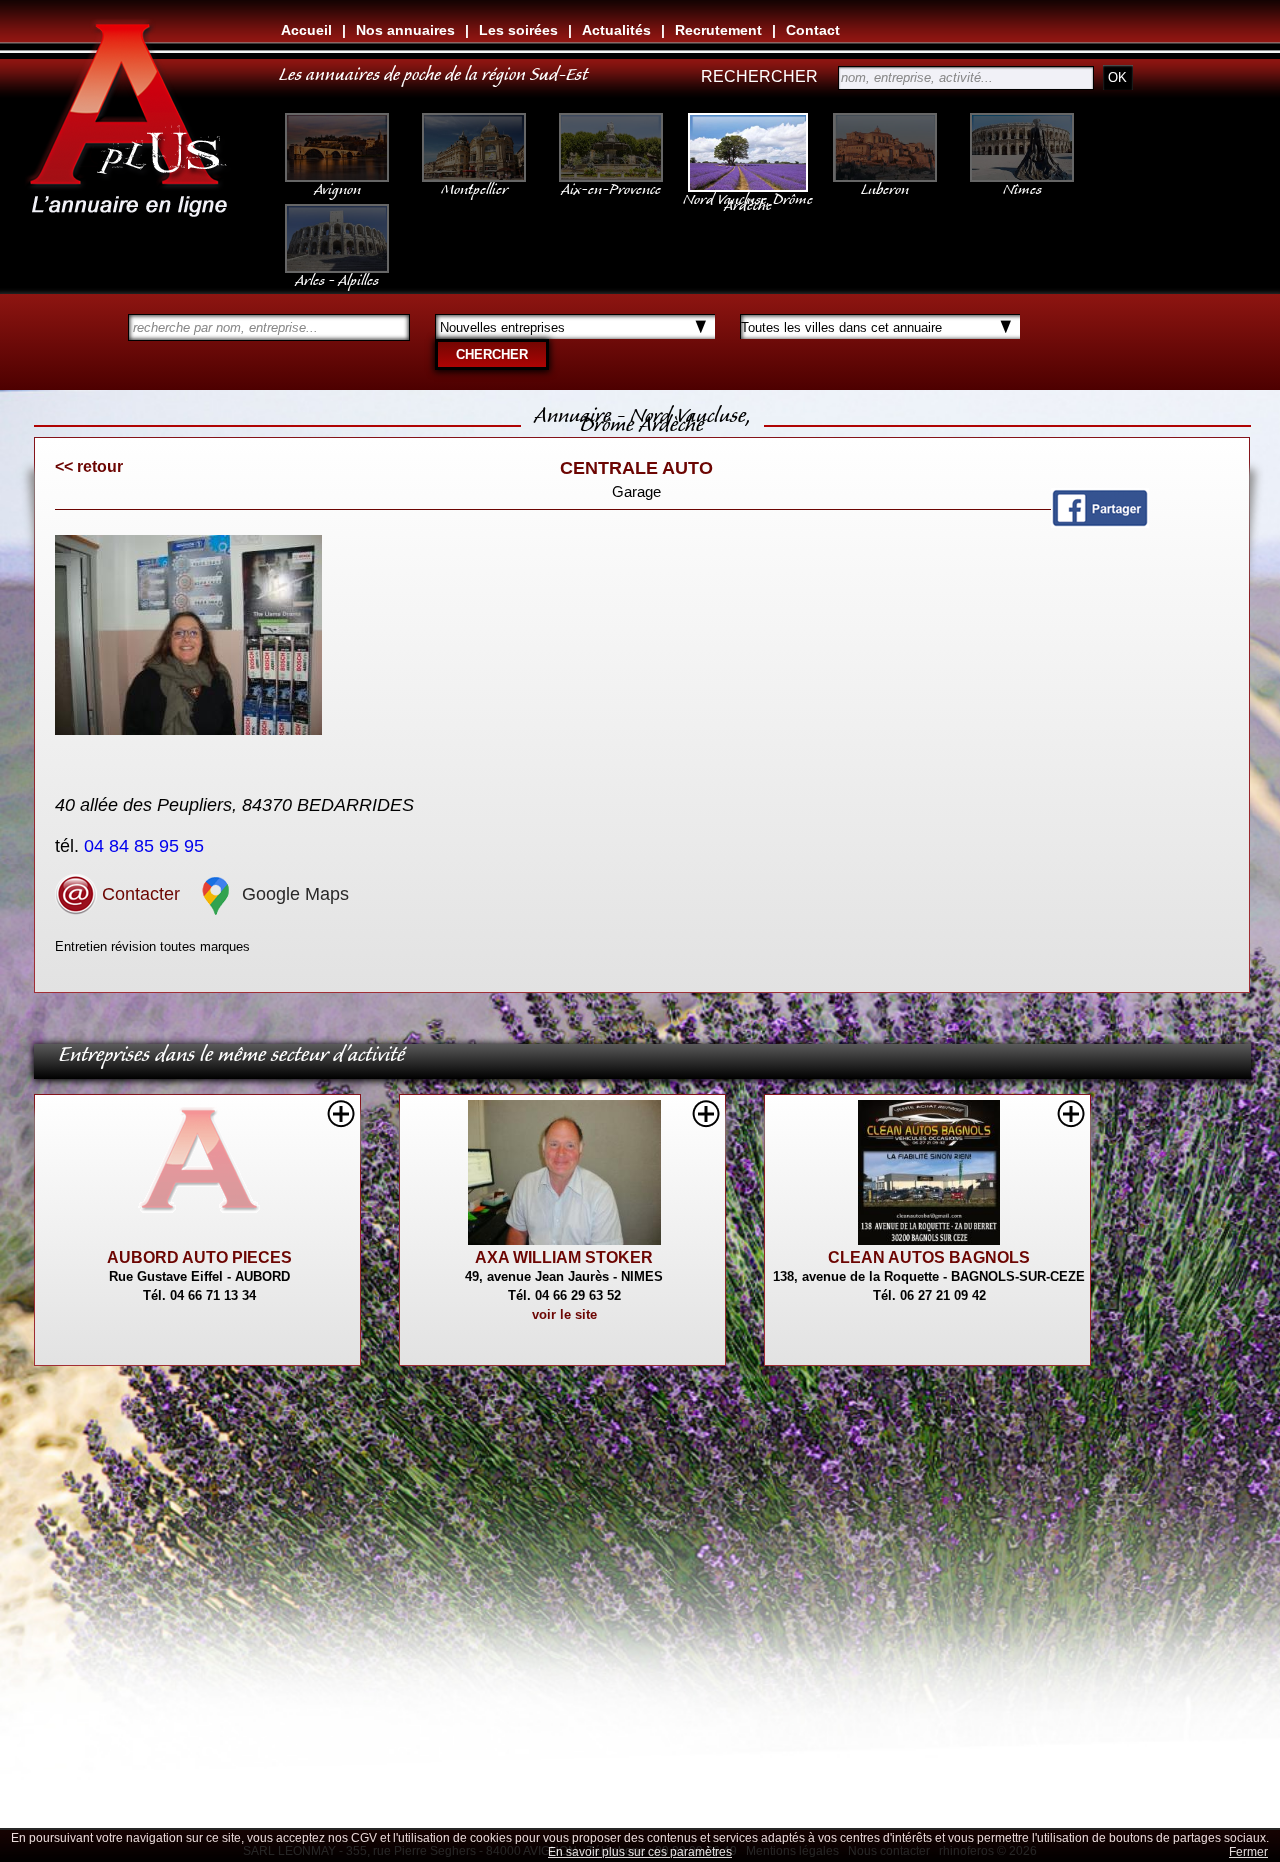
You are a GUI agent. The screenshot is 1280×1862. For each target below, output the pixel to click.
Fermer (1248, 1852)
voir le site (564, 1314)
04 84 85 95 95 (146, 846)
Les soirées (518, 30)
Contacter (138, 894)
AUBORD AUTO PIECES (199, 1257)
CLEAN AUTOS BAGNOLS (929, 1257)
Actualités (616, 30)
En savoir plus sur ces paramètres (640, 1852)
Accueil (306, 30)
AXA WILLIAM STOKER (564, 1257)
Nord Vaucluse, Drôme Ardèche (748, 198)
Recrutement (718, 30)
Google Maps (293, 894)
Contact (813, 30)
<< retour (89, 466)
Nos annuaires (405, 30)
